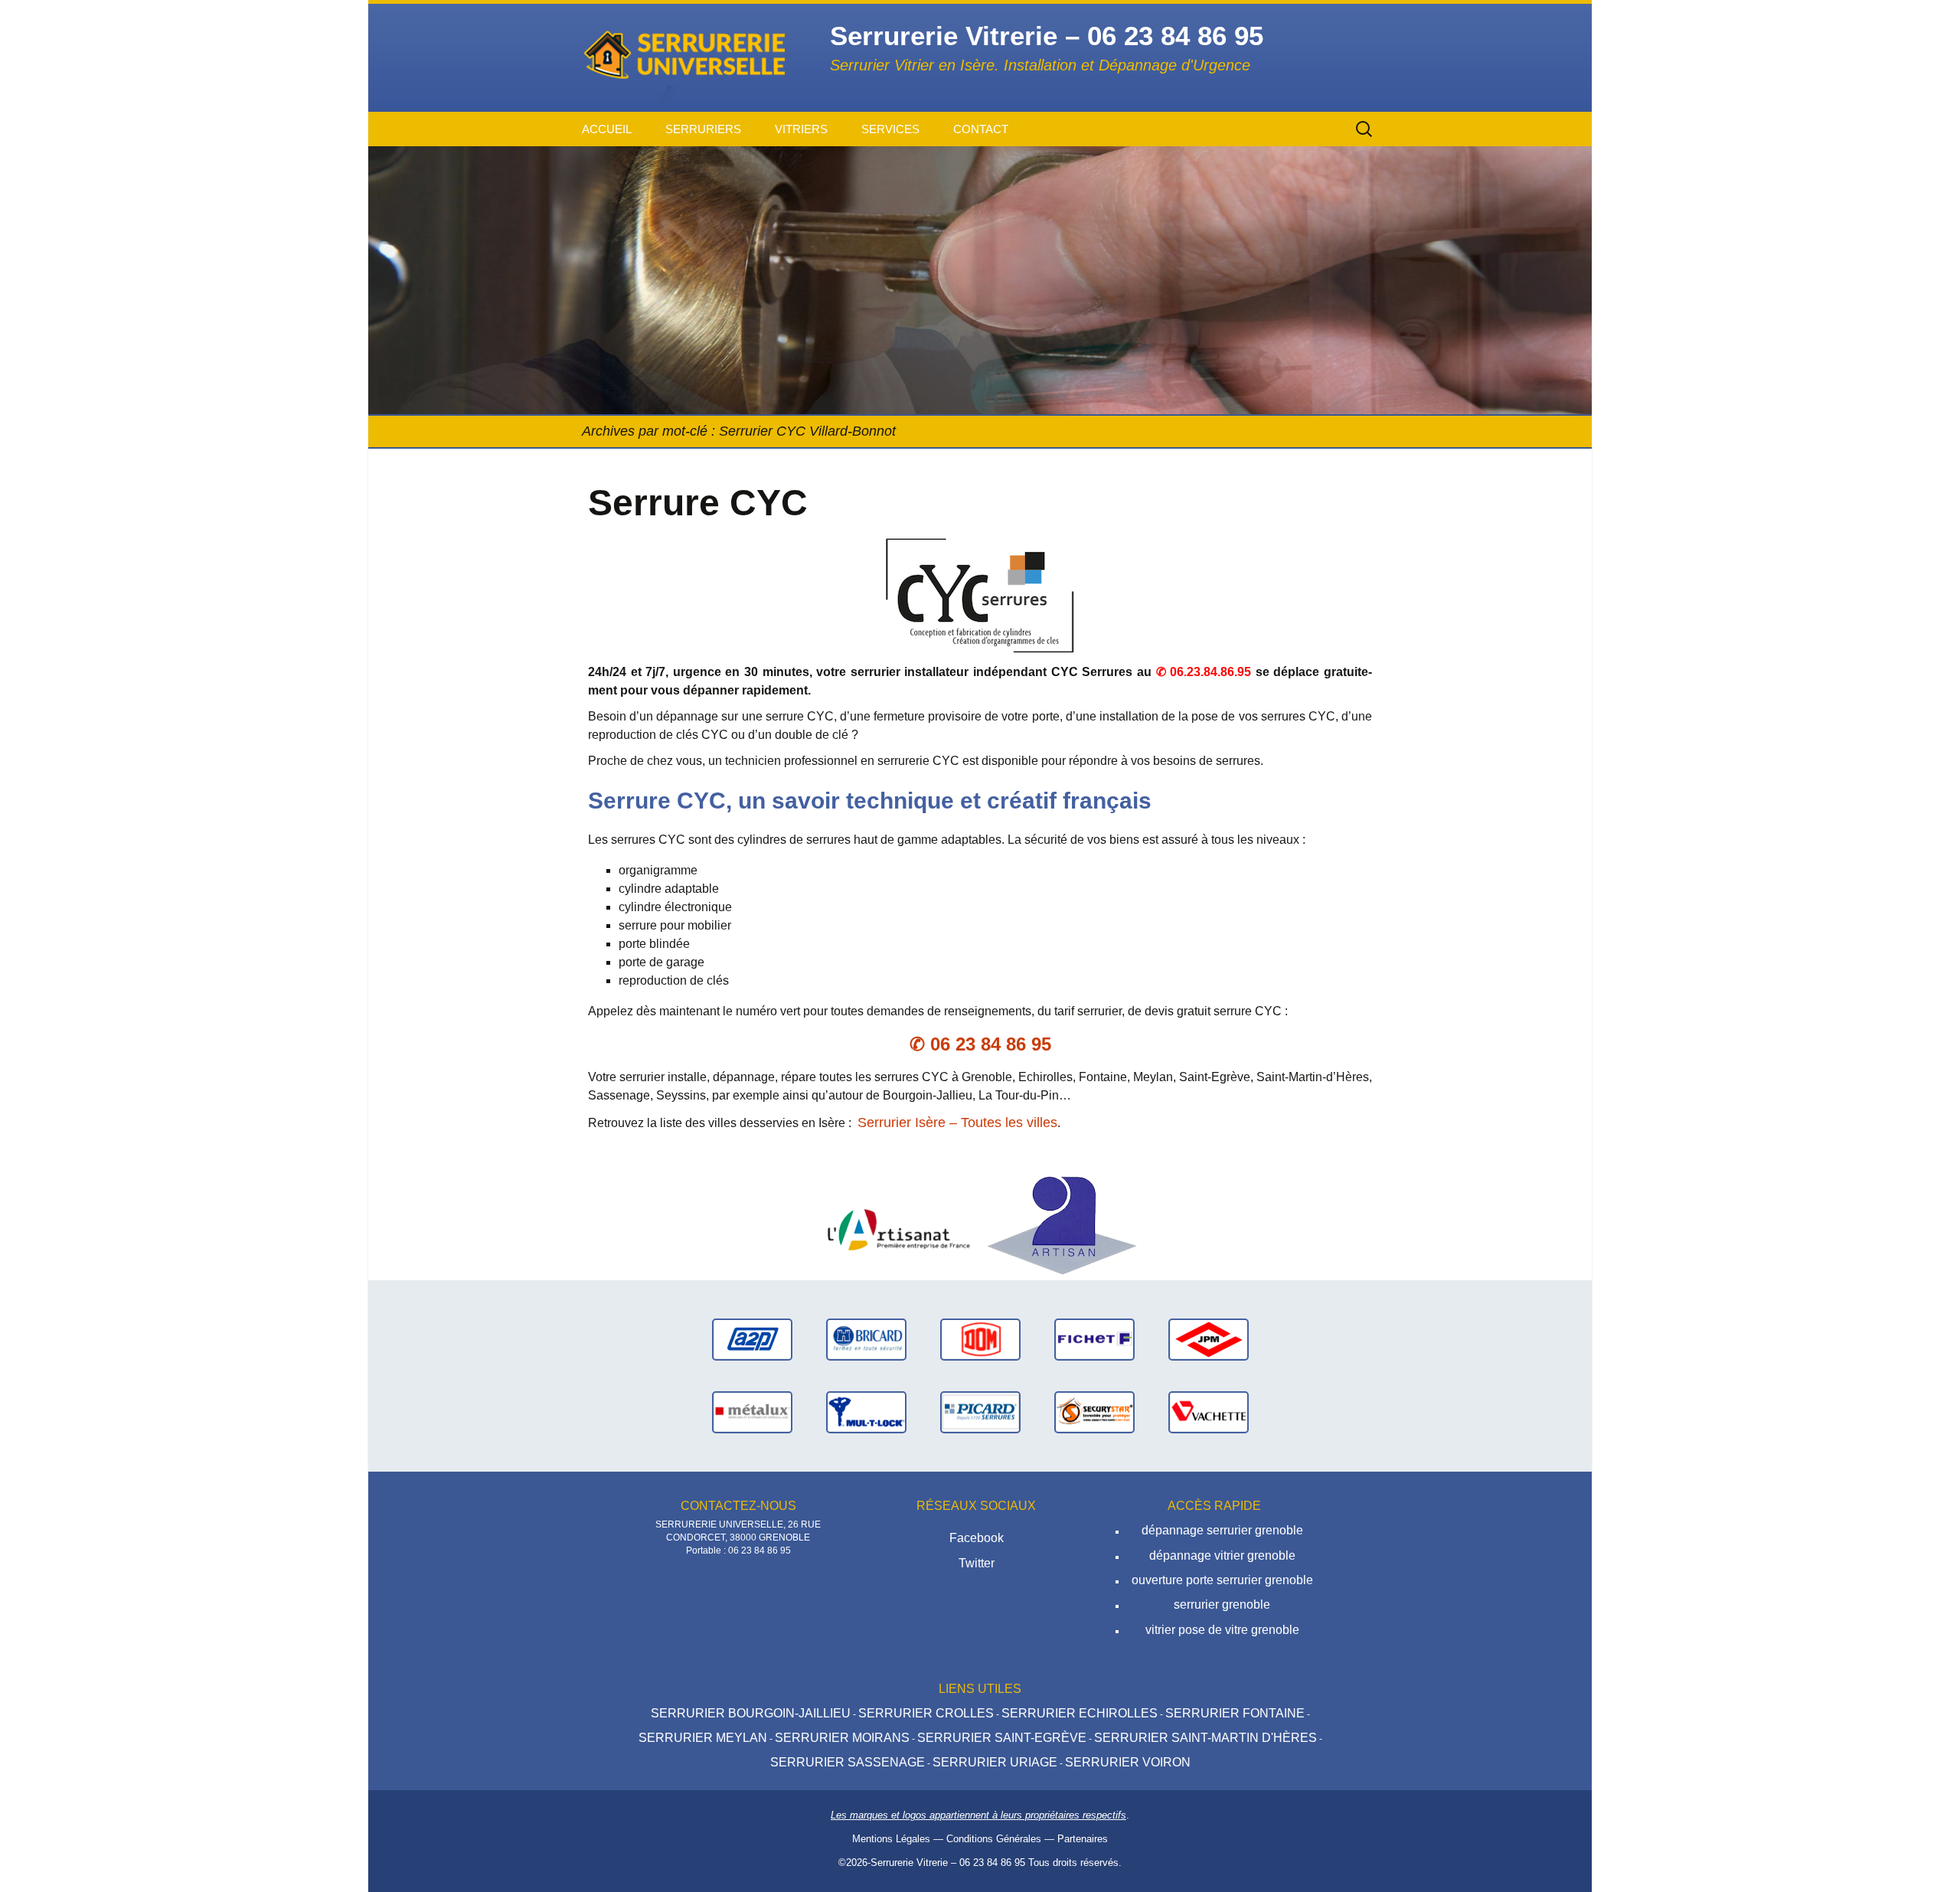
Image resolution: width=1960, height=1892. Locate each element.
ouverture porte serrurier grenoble (1222, 1580)
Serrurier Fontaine (1235, 1713)
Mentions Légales (891, 1839)
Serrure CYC (698, 503)
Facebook (977, 1538)
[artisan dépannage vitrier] (898, 1225)
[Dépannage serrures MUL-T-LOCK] (866, 1412)
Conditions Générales (994, 1839)
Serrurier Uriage (995, 1762)
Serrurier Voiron (1128, 1762)
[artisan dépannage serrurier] (1062, 1225)
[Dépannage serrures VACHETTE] (1209, 1412)
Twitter (977, 1563)
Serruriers (703, 129)
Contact (981, 129)
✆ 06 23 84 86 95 (980, 1044)
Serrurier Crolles (926, 1713)
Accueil (607, 129)
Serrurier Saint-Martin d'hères (1205, 1738)
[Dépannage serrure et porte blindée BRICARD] (866, 1339)
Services (890, 129)
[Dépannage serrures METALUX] (752, 1412)
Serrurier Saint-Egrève (1002, 1738)
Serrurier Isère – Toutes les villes (957, 1122)
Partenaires (1083, 1839)
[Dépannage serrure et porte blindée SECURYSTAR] (1094, 1412)
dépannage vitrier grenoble (1222, 1555)
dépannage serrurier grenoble (1222, 1530)
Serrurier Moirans (842, 1738)
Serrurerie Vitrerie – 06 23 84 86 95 (948, 1863)
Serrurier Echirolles (1080, 1713)
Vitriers (801, 129)
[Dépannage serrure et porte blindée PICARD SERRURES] (980, 1412)
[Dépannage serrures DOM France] (980, 1339)
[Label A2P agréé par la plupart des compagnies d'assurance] (752, 1339)
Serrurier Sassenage (848, 1762)
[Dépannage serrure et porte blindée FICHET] (1094, 1339)
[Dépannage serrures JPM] (1209, 1339)
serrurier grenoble (1222, 1604)
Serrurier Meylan (703, 1738)
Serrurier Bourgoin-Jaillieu (751, 1713)
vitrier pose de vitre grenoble (1222, 1630)
